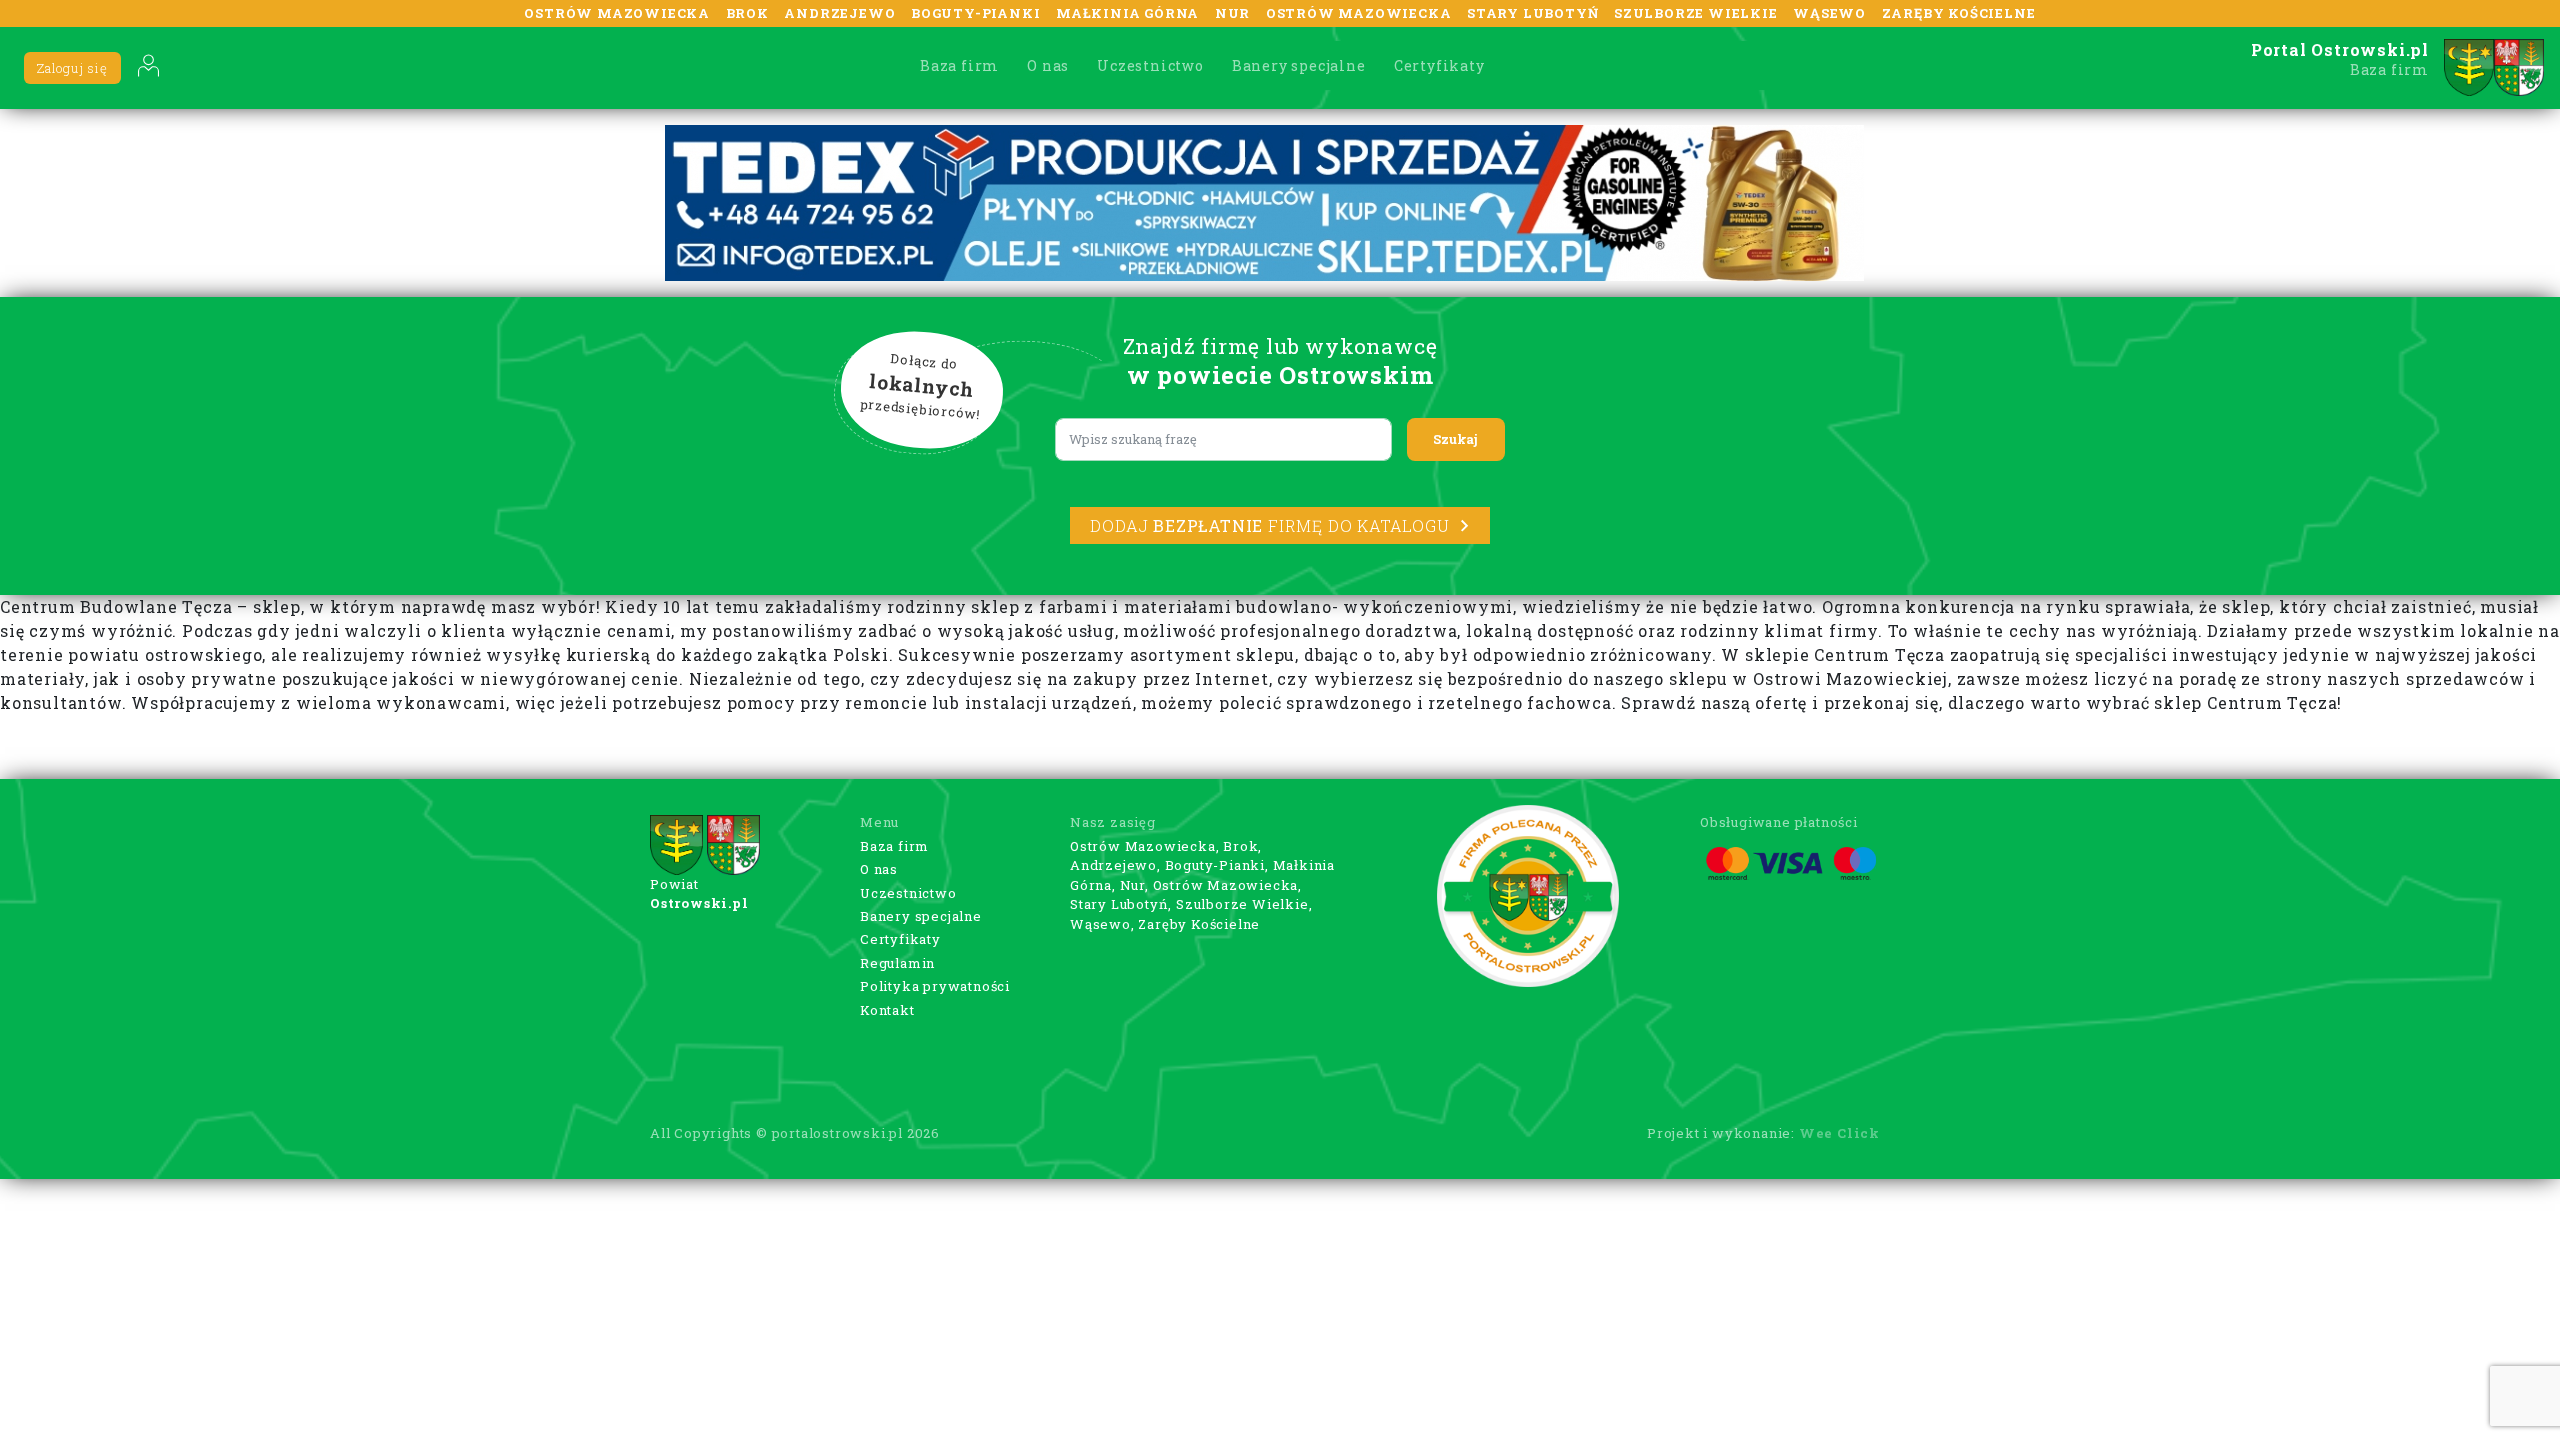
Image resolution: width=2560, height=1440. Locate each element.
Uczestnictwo (1150, 65)
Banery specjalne (1299, 65)
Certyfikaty (1439, 65)
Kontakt (887, 1010)
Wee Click (1839, 1133)
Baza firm (959, 65)
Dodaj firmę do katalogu (1269, 525)
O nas (1048, 65)
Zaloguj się (72, 68)
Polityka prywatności (935, 986)
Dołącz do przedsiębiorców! (921, 387)
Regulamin (897, 963)
